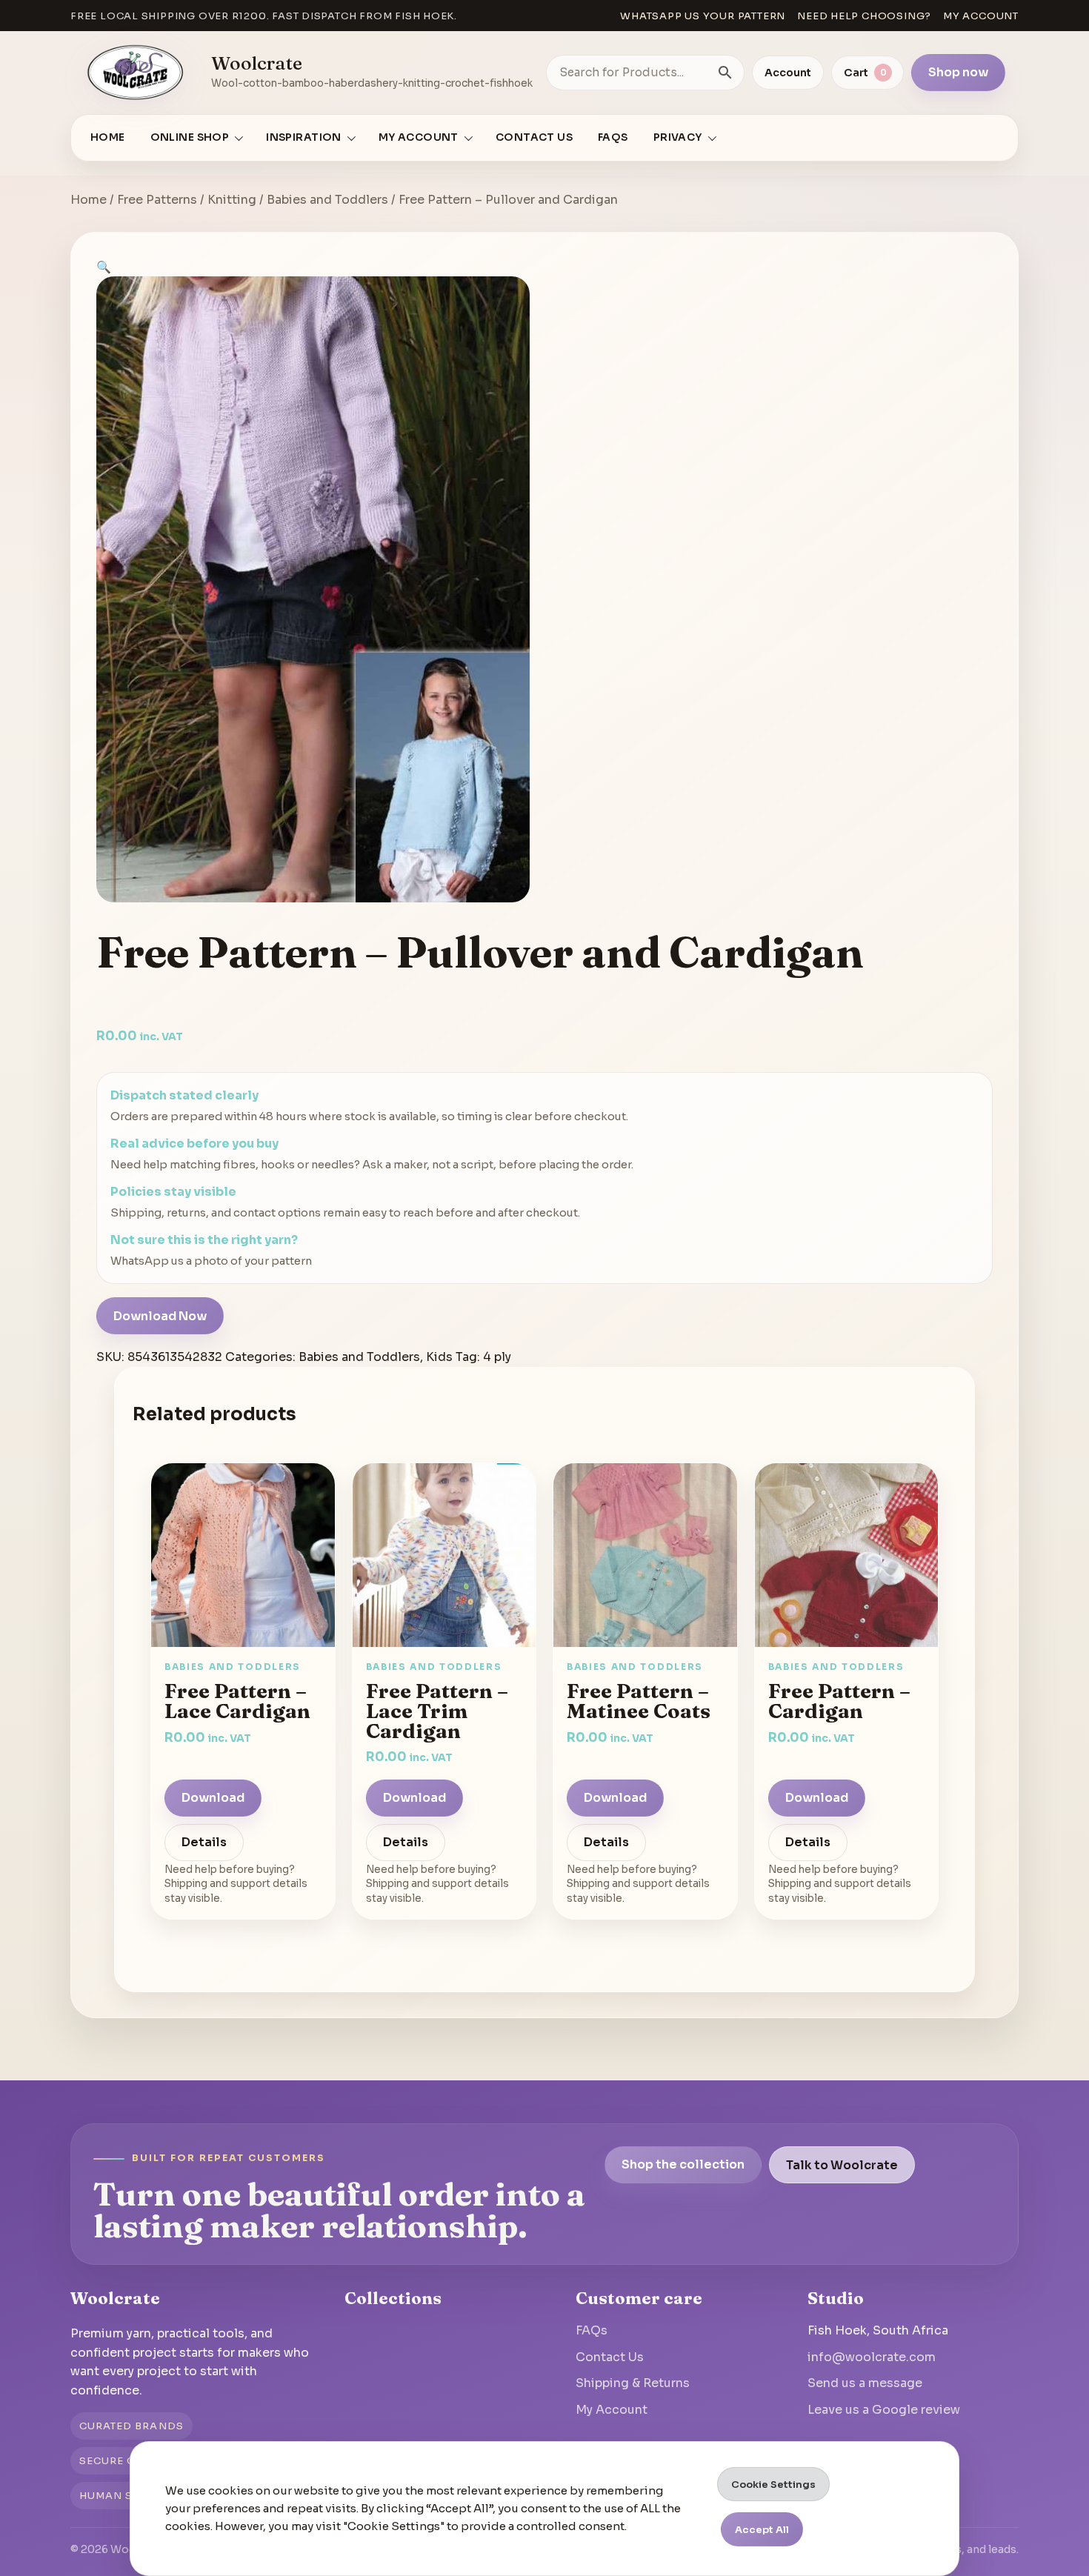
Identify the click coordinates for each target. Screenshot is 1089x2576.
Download (213, 1798)
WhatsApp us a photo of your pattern (211, 1261)
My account (981, 16)
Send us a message (865, 2383)
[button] (104, 267)
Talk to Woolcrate (842, 2164)
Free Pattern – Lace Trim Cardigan (437, 1711)
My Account (612, 2410)
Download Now (160, 1316)
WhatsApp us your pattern (703, 16)
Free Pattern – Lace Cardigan (237, 1701)
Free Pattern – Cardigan (839, 1701)
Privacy (678, 137)
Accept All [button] (762, 2530)
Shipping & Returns (633, 2383)
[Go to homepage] (136, 73)
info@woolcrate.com (872, 2357)
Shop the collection (683, 2164)
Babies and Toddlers (327, 200)
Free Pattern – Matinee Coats (639, 1701)
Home (108, 137)
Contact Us (534, 137)
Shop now (958, 72)
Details (204, 1843)
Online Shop (190, 137)
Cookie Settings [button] (773, 2485)
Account (788, 73)
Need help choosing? (864, 16)
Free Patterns (157, 200)
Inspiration (304, 137)
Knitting (232, 200)
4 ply (497, 1357)
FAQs (613, 137)
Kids (439, 1357)
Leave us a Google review (884, 2410)
